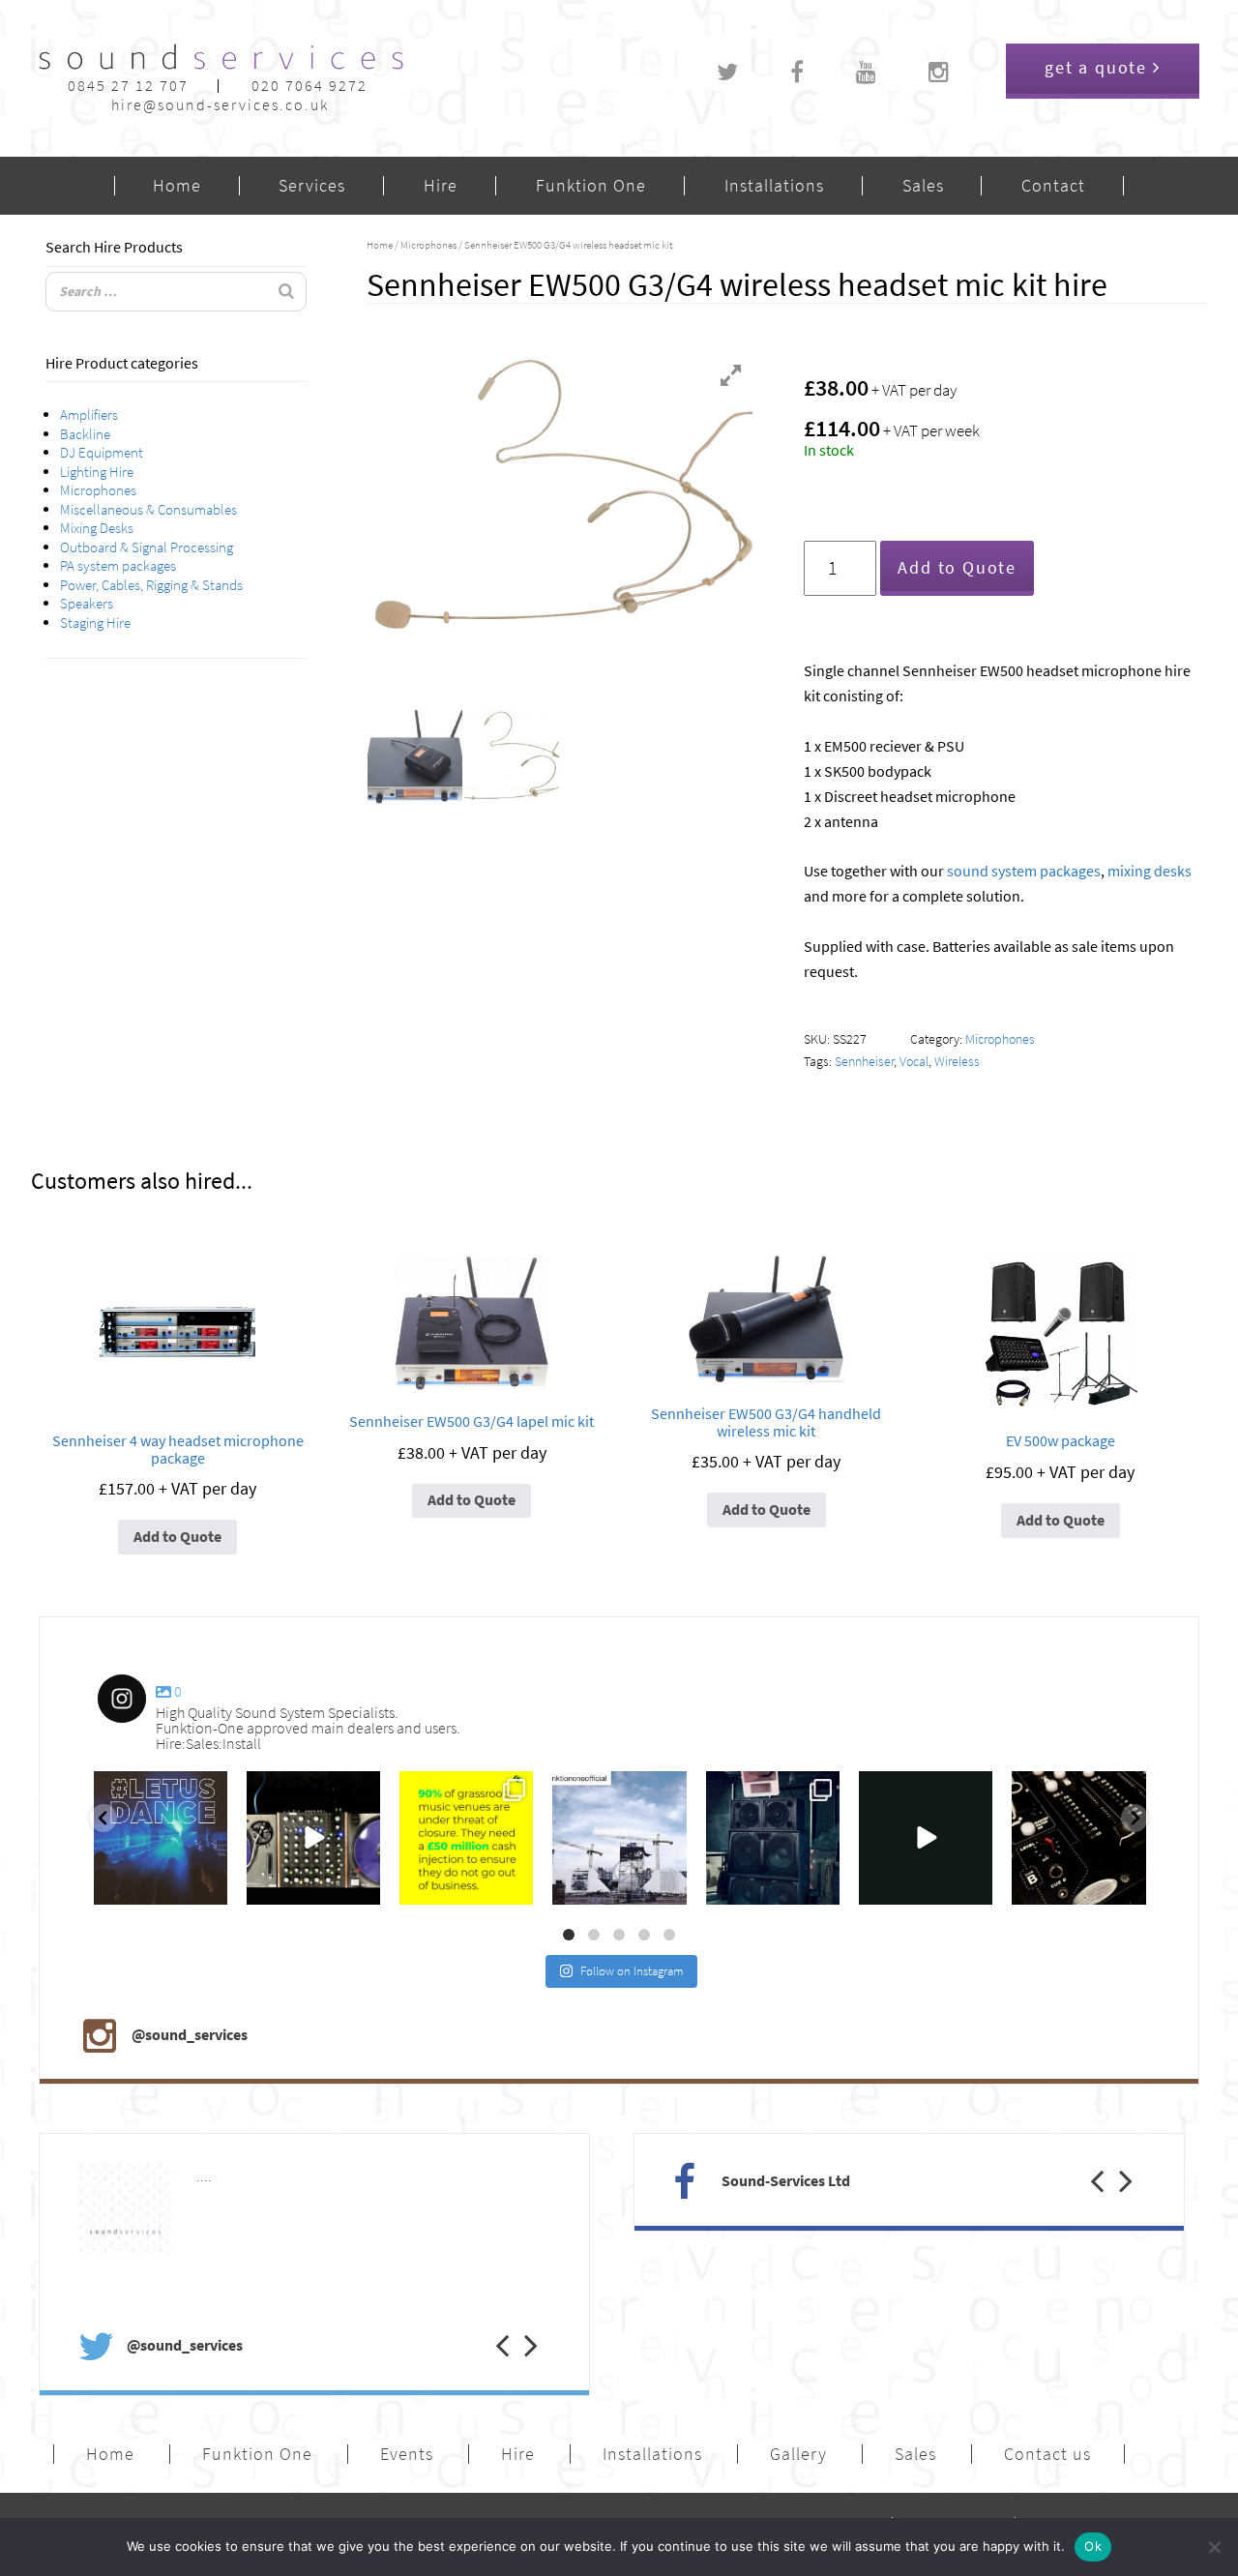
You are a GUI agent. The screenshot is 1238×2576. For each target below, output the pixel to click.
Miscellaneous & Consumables (148, 510)
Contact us (1047, 2454)
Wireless (957, 1062)
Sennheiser (864, 1062)
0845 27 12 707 (128, 86)
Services (312, 186)
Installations (774, 186)
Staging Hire (95, 623)
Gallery (798, 2454)
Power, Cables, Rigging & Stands (151, 585)
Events (407, 2454)
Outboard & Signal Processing (147, 548)
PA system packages (118, 566)
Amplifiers (89, 415)
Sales (923, 186)
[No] (1214, 2547)
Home (177, 186)
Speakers (87, 604)
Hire (441, 186)
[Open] (161, 1838)
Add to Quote (957, 568)
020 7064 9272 (309, 86)
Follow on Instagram (632, 1971)
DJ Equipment (102, 453)
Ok (1093, 2546)
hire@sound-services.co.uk (220, 105)
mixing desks (1150, 871)
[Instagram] (208, 1887)
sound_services (141, 1791)
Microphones (98, 490)
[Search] (286, 292)
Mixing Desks (97, 528)
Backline (85, 434)
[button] (488, 2325)
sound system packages (1024, 871)
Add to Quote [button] (177, 1537)
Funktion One (591, 186)
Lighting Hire (97, 472)
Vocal (914, 1062)
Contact (1053, 186)
